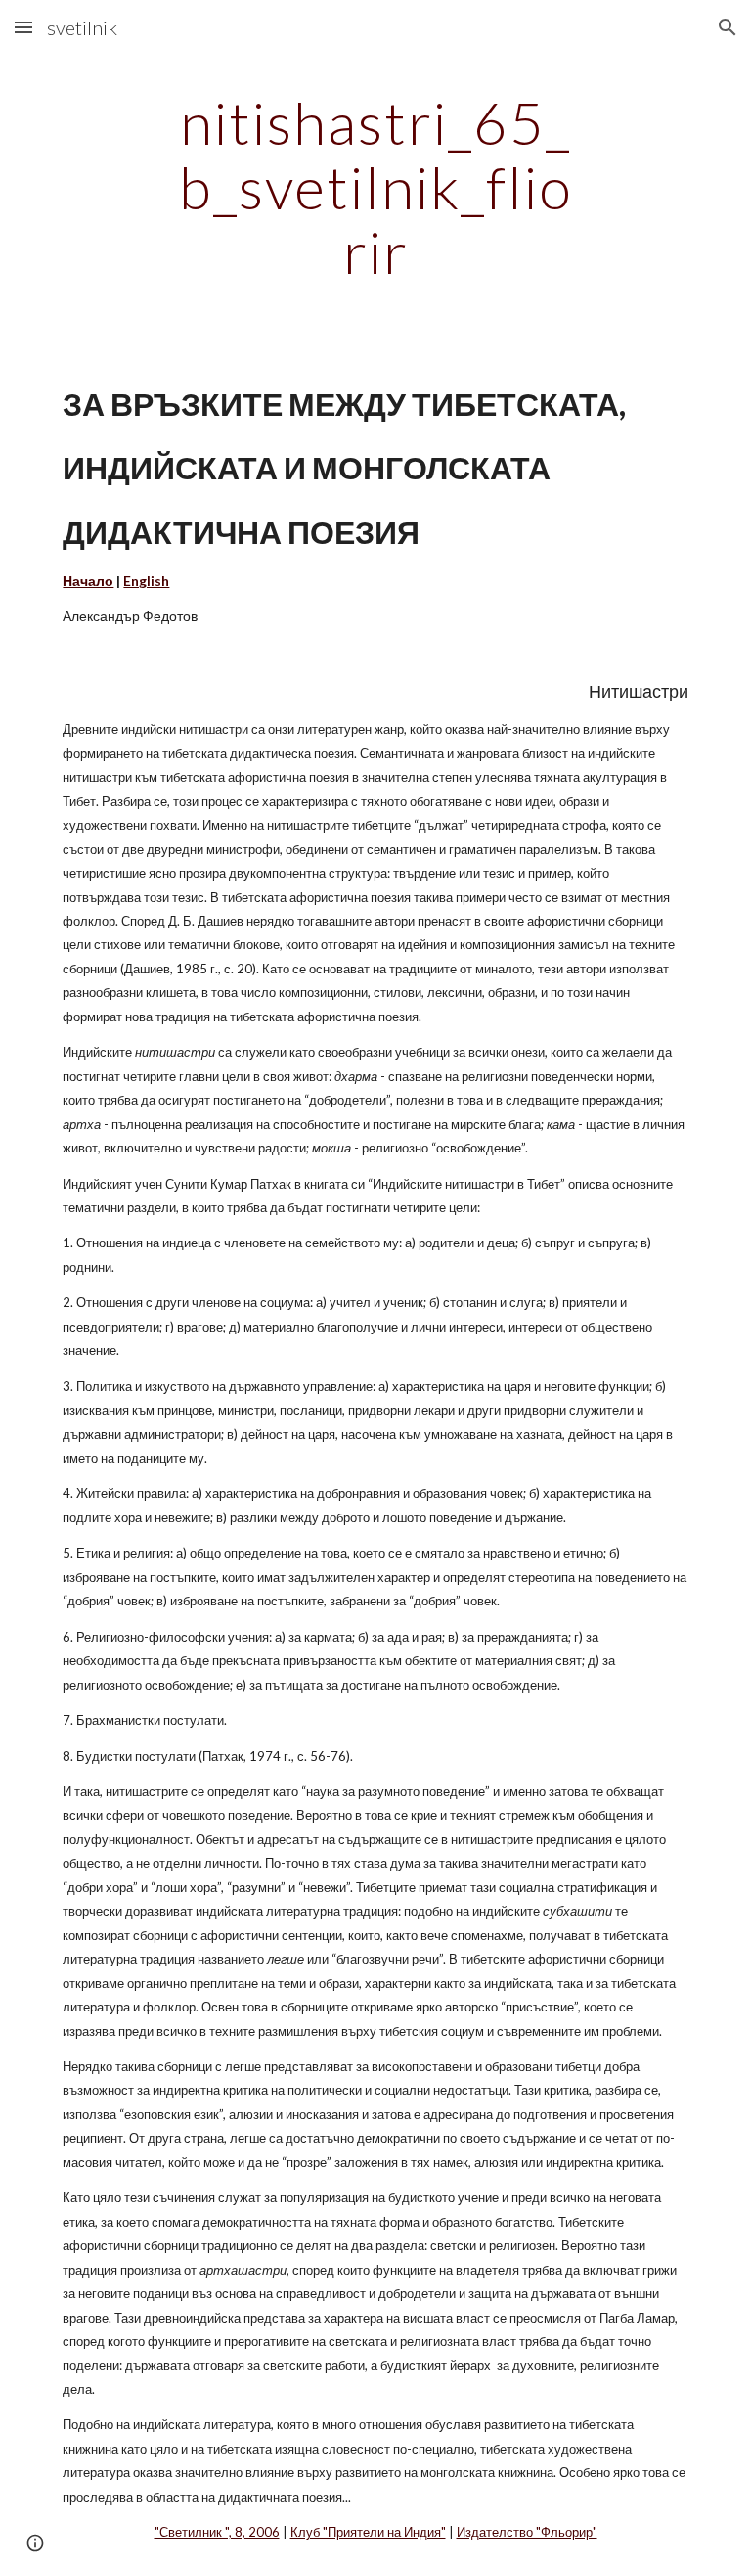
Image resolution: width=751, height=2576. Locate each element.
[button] (23, 27)
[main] (375, 187)
